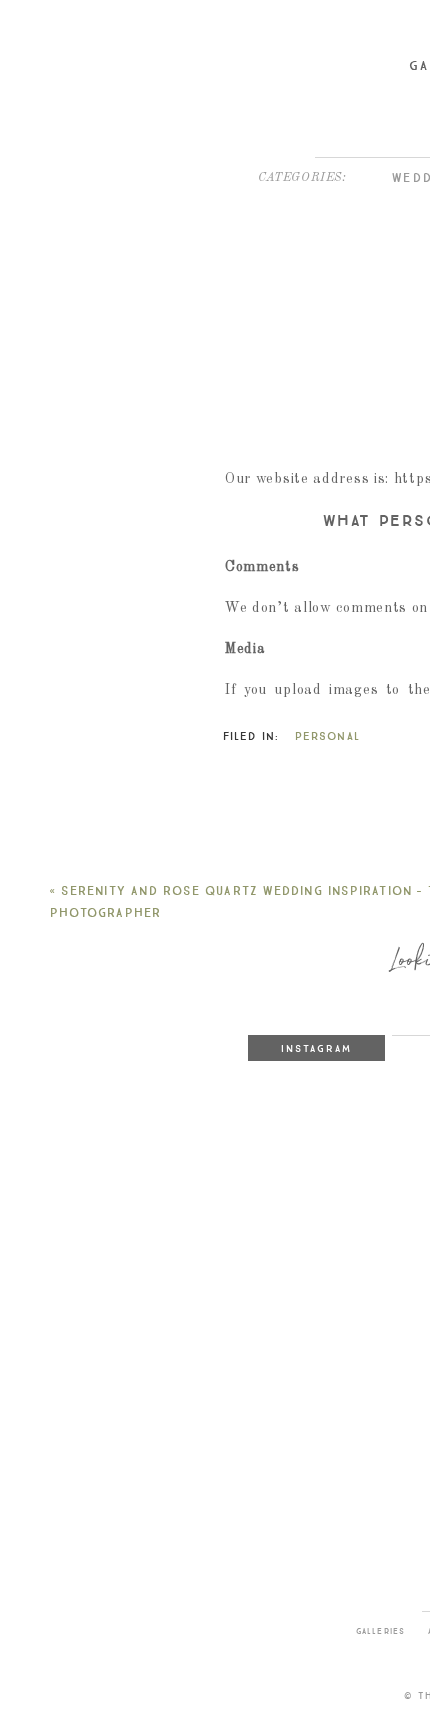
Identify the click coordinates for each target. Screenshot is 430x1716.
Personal (327, 736)
